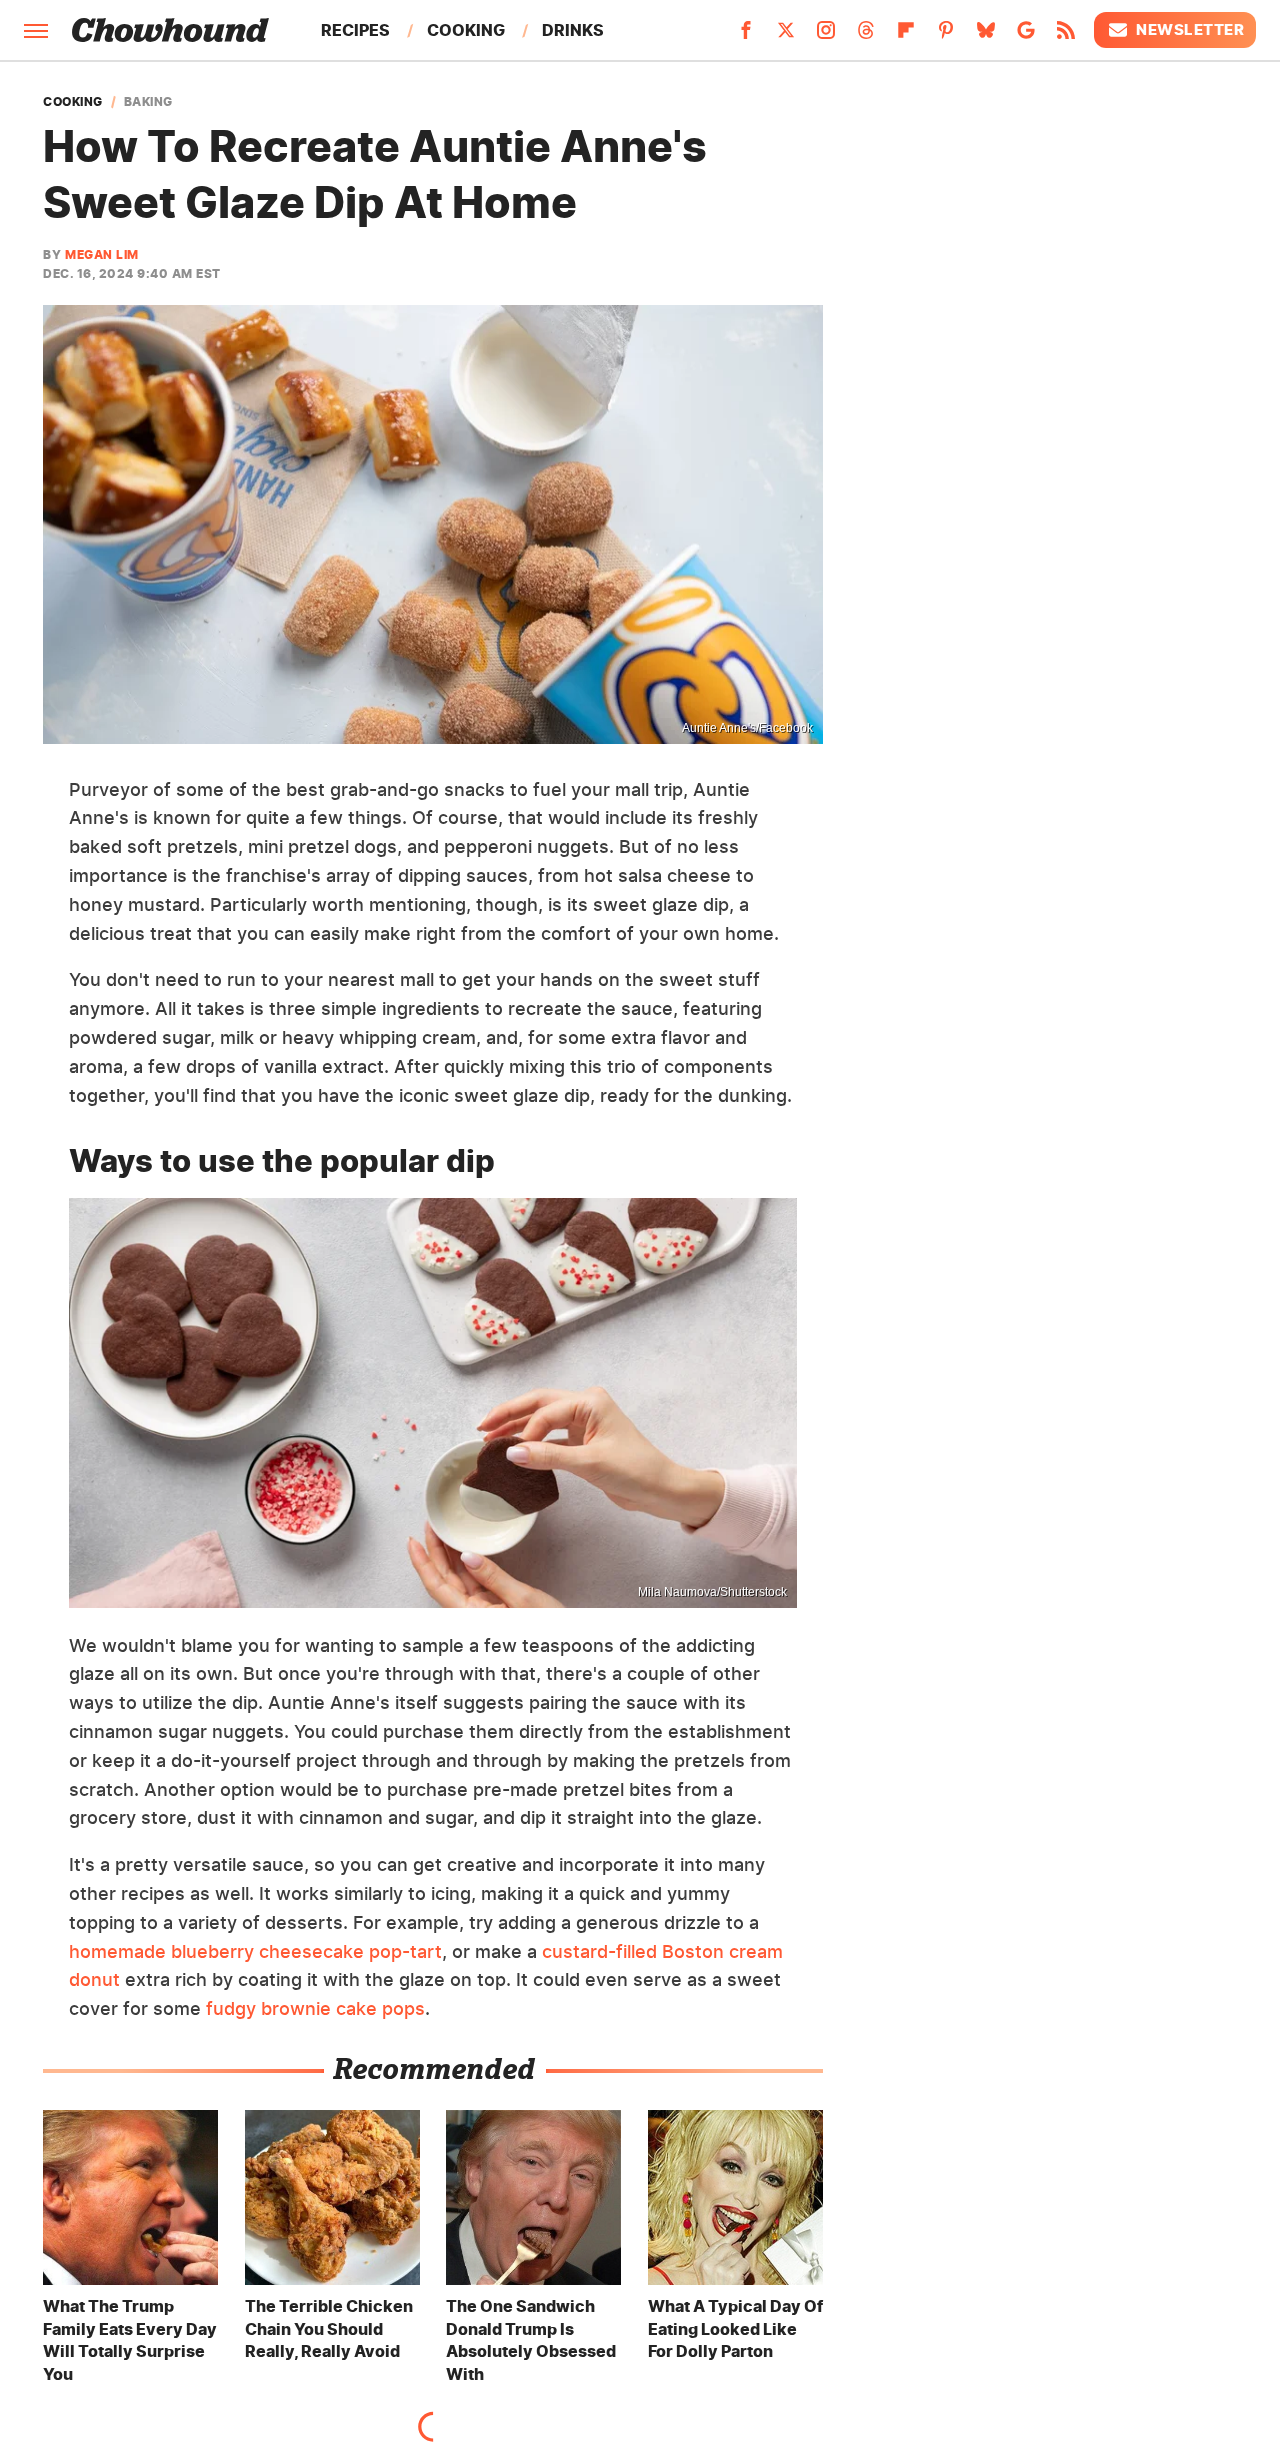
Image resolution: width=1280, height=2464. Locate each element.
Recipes (355, 30)
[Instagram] (826, 36)
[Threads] (866, 36)
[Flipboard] (906, 36)
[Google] (1026, 36)
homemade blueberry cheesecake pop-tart (255, 1951)
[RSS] (1066, 36)
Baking (148, 102)
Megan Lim (102, 254)
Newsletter (1190, 29)
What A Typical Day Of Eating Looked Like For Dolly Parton (735, 2328)
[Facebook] (746, 36)
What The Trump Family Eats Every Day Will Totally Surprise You (130, 2339)
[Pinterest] (946, 36)
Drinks (573, 30)
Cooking (466, 30)
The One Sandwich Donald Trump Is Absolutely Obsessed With (531, 2339)
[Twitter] (786, 36)
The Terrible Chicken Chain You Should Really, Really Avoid (329, 2328)
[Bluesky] (986, 36)
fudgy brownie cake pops (315, 2008)
